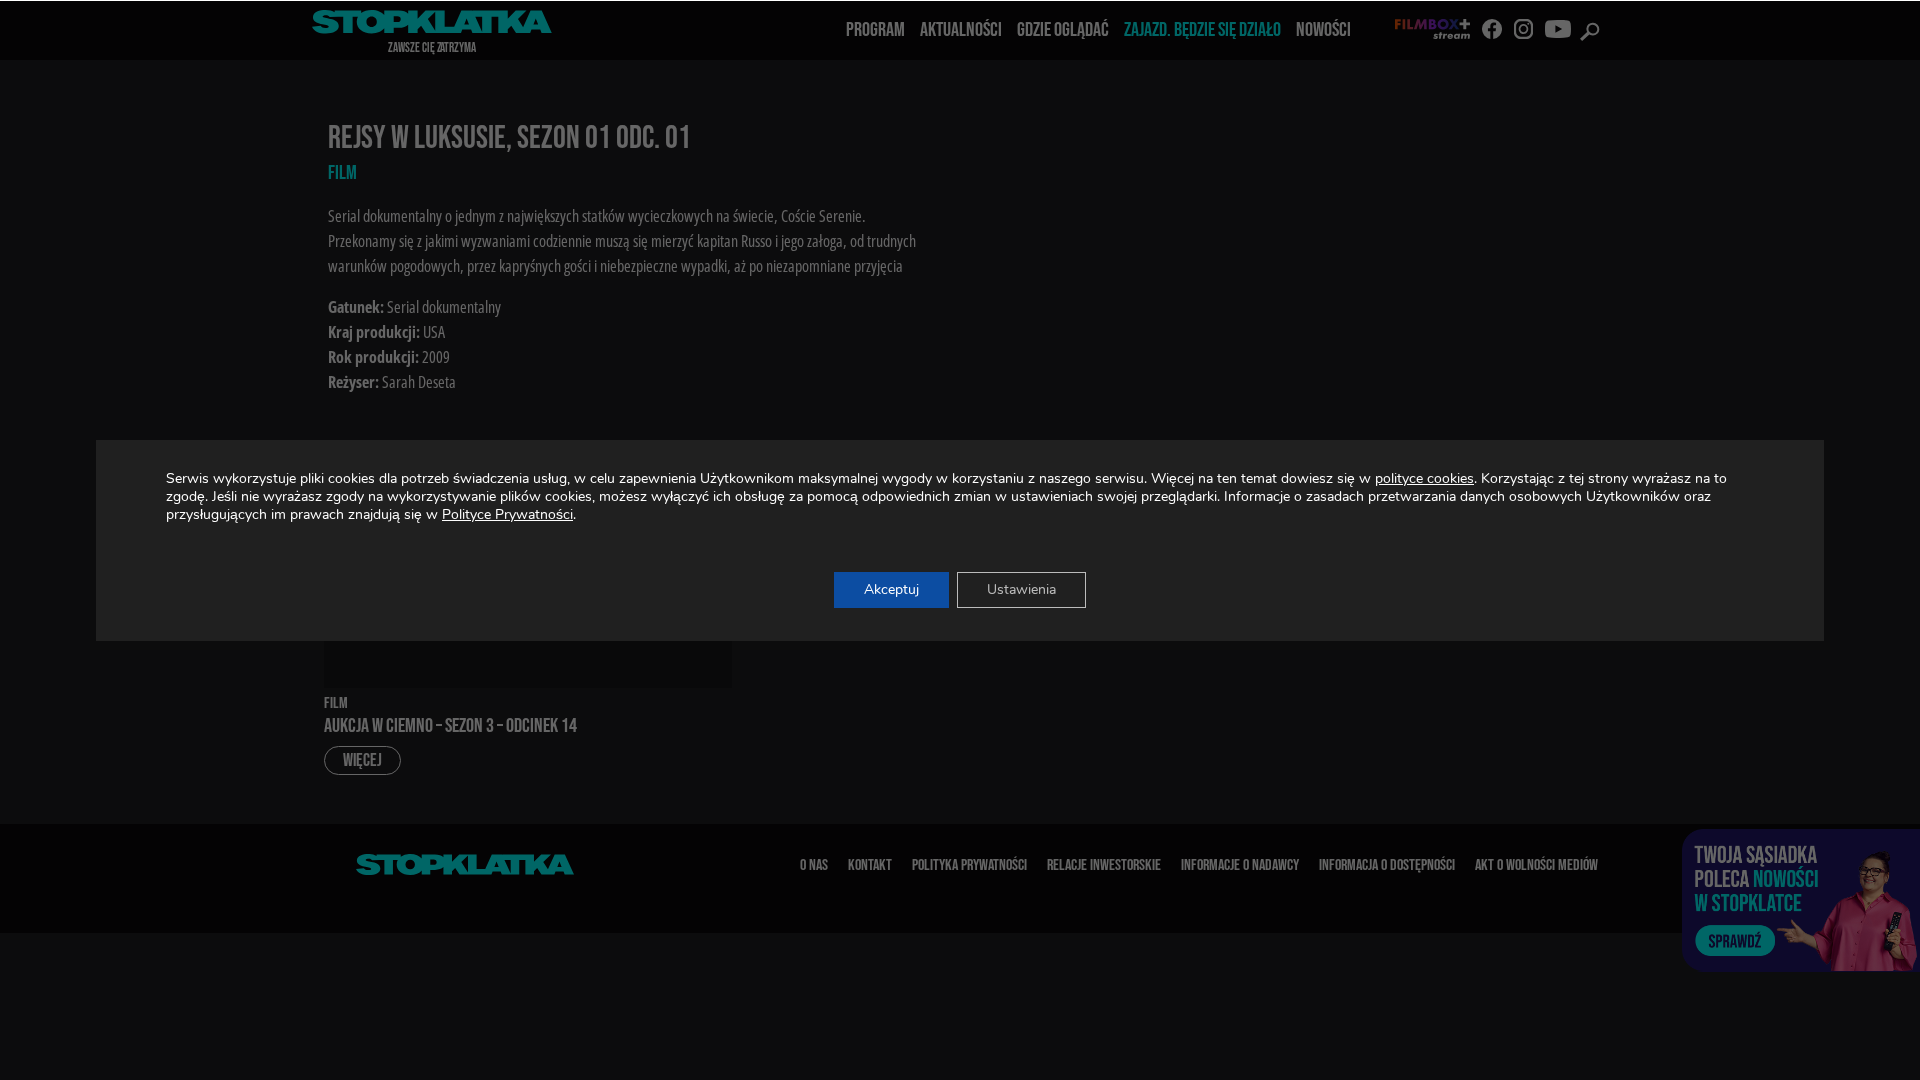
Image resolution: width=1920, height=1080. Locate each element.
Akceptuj (891, 589)
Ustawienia (1021, 589)
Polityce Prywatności (507, 514)
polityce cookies (1424, 478)
